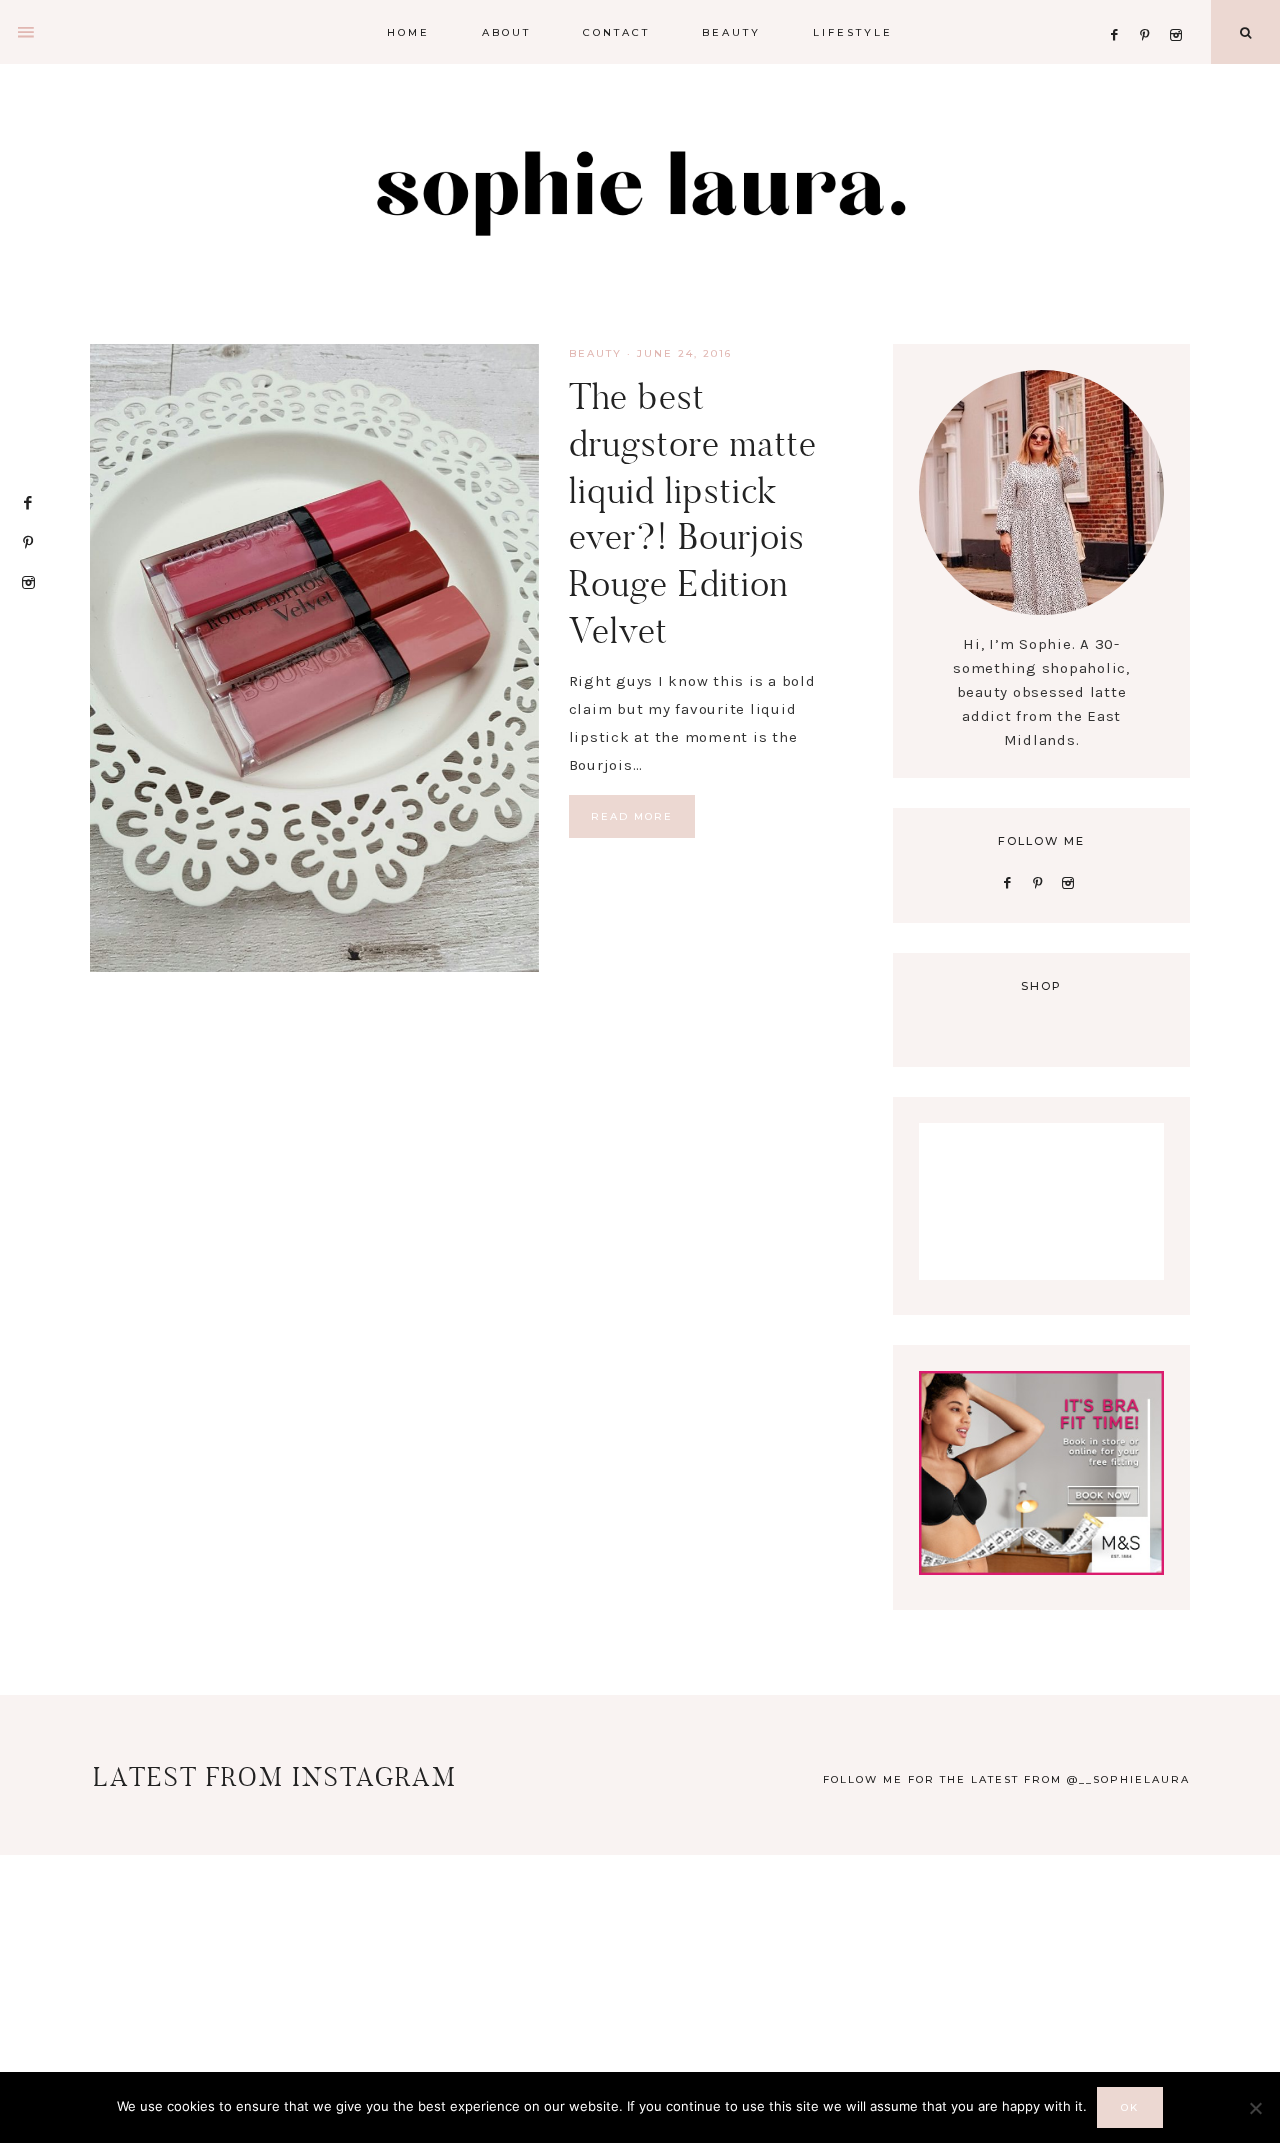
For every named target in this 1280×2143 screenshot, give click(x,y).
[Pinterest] (1150, 10)
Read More (632, 816)
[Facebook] (1120, 10)
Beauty (595, 353)
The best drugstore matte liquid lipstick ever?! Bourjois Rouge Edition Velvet (693, 513)
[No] (1255, 2108)
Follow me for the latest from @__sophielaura (1006, 1779)
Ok (1130, 2107)
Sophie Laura (640, 190)
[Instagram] (1179, 10)
